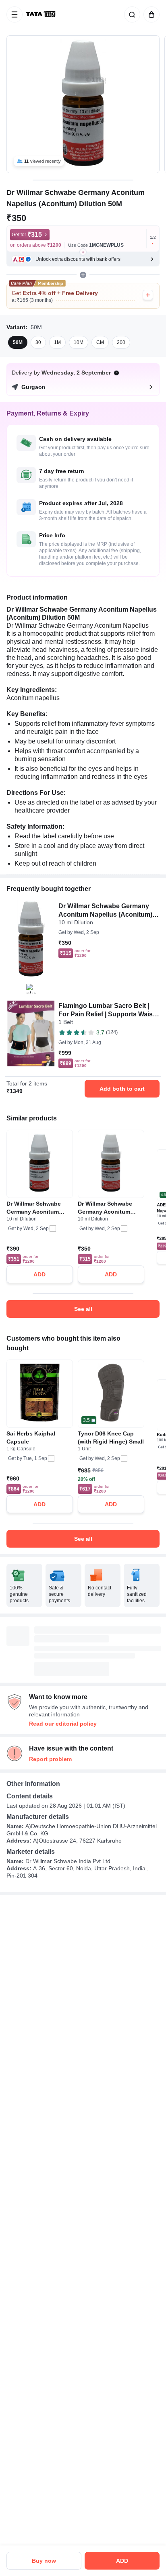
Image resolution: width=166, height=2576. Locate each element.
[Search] (131, 14)
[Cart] (150, 14)
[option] (18, 342)
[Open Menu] (15, 14)
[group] (83, 104)
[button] (83, 259)
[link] (41, 14)
